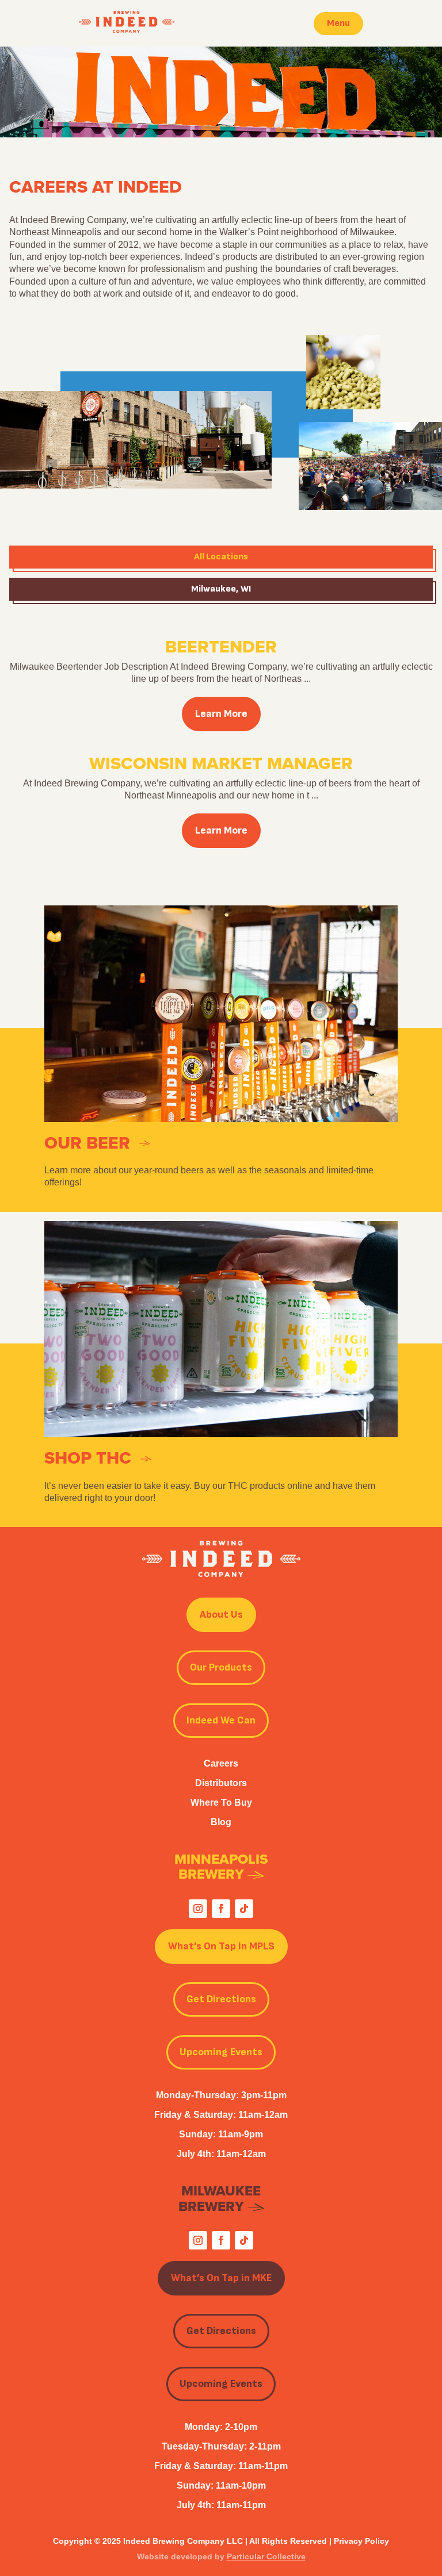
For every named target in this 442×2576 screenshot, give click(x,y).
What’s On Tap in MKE (221, 2278)
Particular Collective (266, 2556)
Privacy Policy (361, 2541)
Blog (221, 1822)
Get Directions (221, 1999)
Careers (221, 1763)
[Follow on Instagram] (198, 1909)
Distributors (221, 1783)
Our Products (221, 1667)
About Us (221, 1615)
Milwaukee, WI (221, 589)
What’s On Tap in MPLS (221, 1946)
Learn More (221, 714)
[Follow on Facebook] (221, 1909)
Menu (338, 23)
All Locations (221, 557)
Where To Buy (221, 1803)
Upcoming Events (221, 2052)
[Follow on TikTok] (244, 1909)
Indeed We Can (221, 1720)
